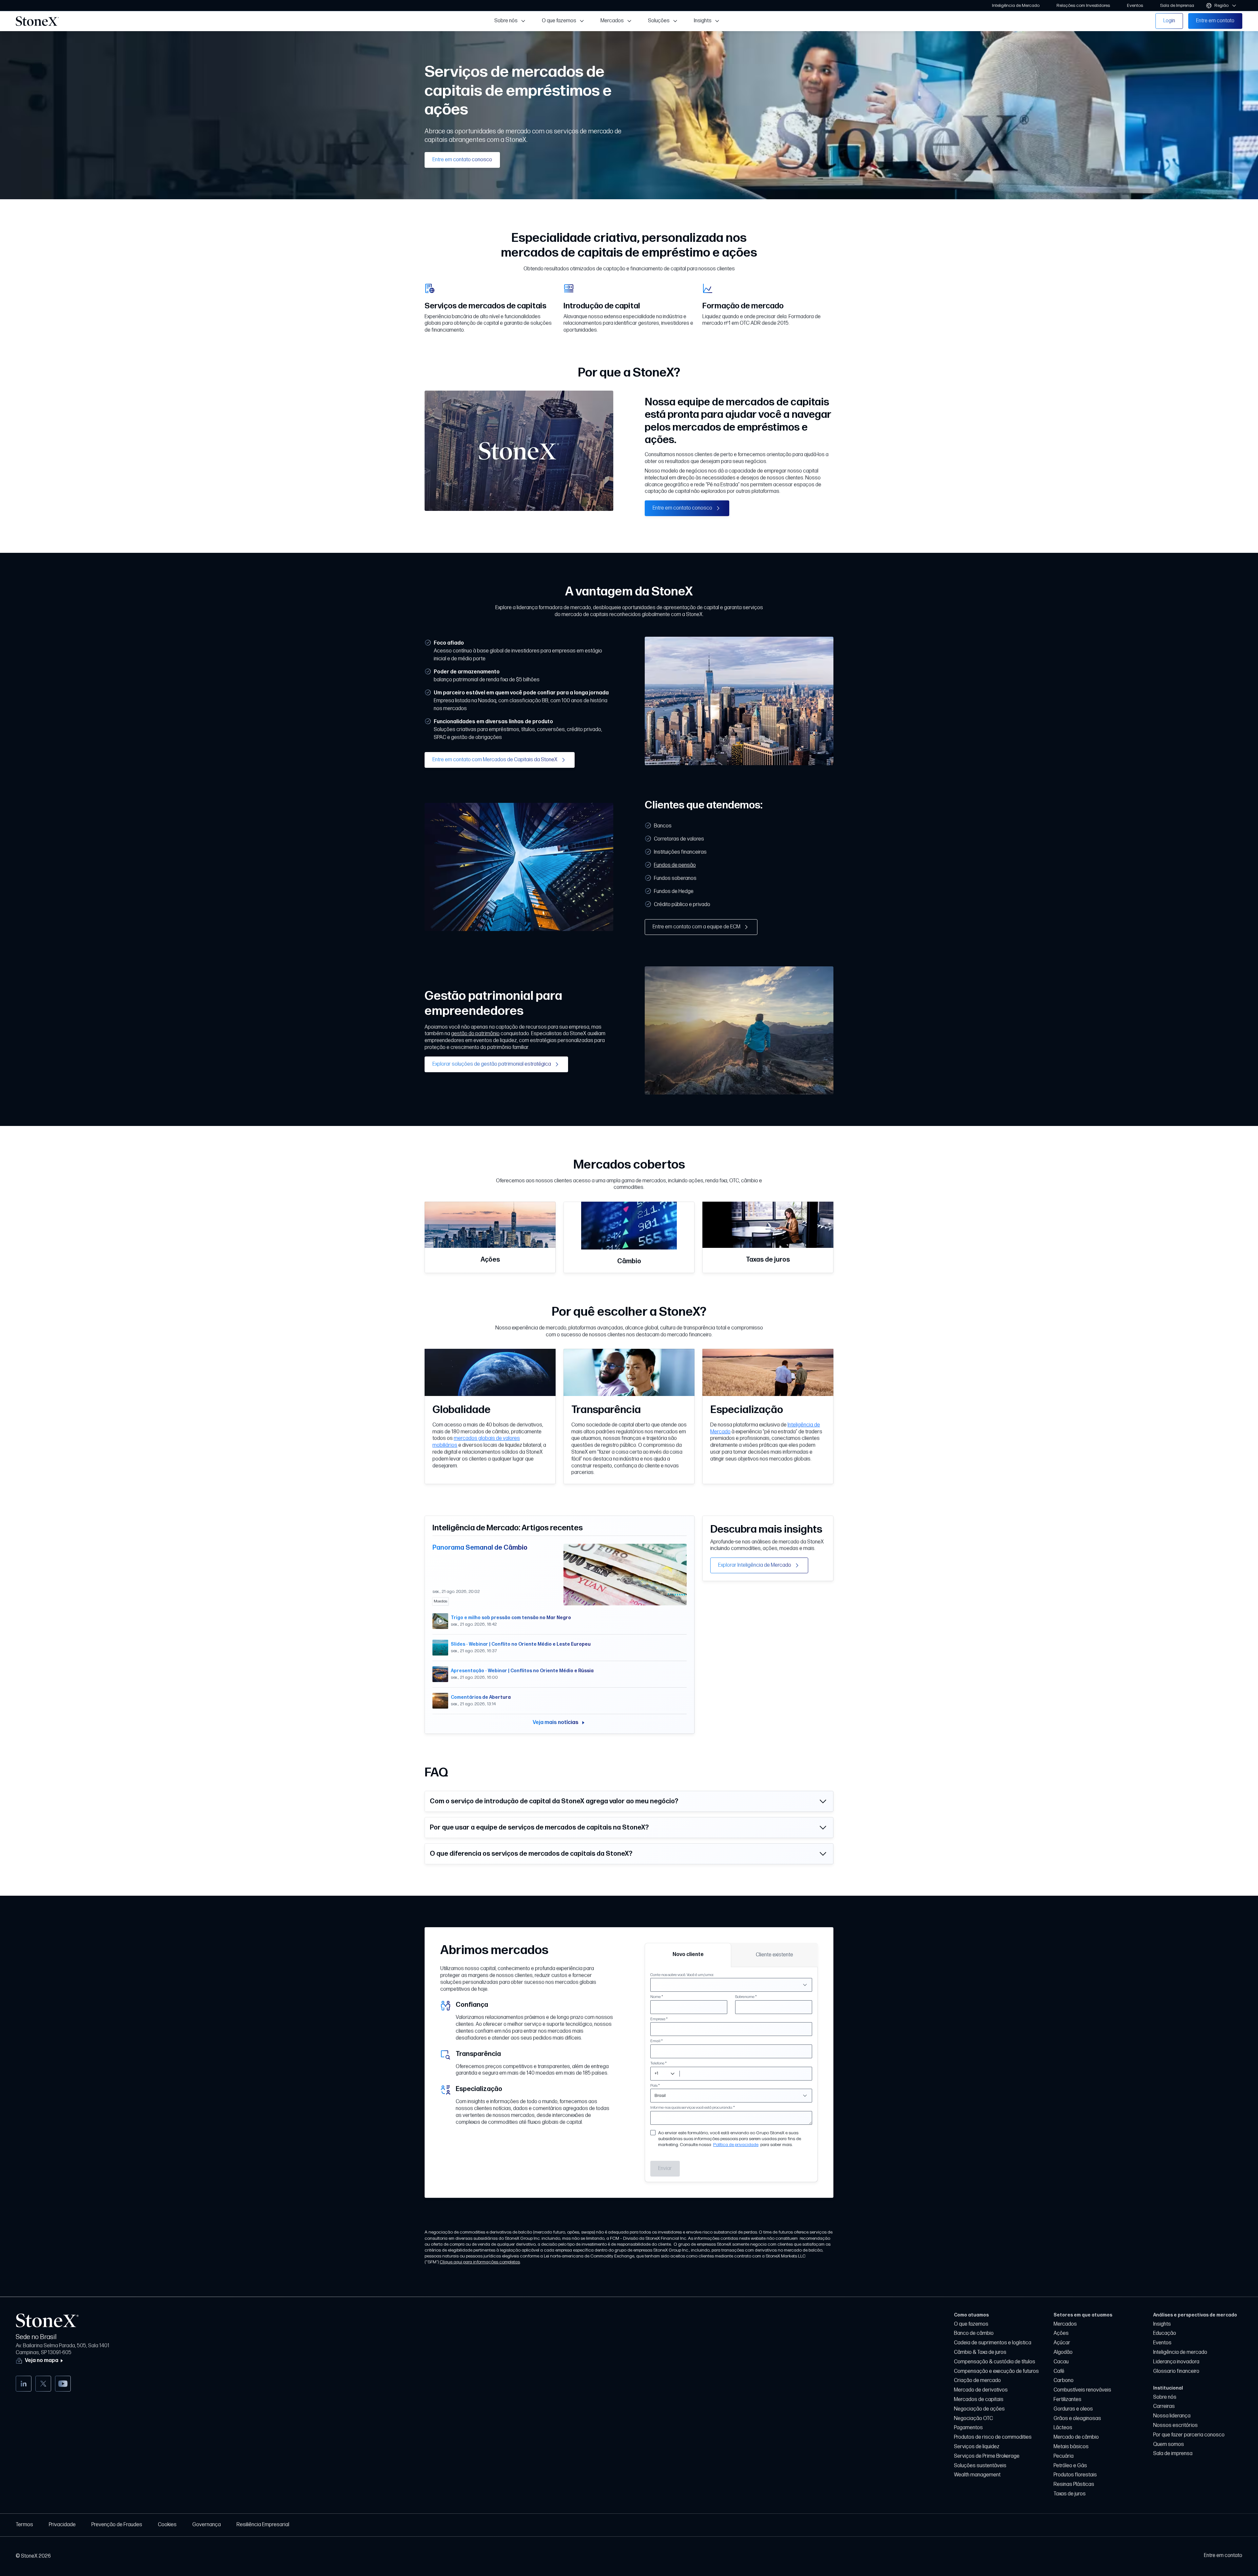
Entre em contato (1223, 2556)
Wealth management (977, 2475)
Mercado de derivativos (981, 2390)
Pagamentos (968, 2428)
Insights (1162, 2324)
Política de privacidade (736, 2145)
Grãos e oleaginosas (1077, 2419)
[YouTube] (63, 2384)
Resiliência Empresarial (263, 2525)
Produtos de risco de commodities (993, 2437)
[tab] (688, 1955)
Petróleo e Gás (1070, 2466)
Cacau (1061, 2362)
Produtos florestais (1075, 2475)
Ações (1061, 2333)
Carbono (1064, 2381)
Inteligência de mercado (1180, 2352)
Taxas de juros (1070, 2494)
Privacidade (62, 2525)
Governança (207, 2525)
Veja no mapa (42, 2361)
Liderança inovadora (1176, 2362)
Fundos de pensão (675, 865)
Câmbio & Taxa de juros (980, 2352)
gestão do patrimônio (475, 1034)
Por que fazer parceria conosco (1189, 2435)
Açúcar (1062, 2343)
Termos (24, 2525)
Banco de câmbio (974, 2333)
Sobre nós (1165, 2397)
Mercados (1065, 2324)
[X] (43, 2384)
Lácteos (1063, 2428)
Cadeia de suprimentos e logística (993, 2343)
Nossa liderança (1172, 2416)
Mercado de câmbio (1076, 2437)
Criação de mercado (977, 2381)
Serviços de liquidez (977, 2447)
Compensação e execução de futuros (996, 2371)
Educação (1165, 2333)
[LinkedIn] (24, 2384)
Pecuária (1064, 2456)
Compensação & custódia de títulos (995, 2362)
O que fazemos (971, 2324)
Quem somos (1169, 2444)
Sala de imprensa (1173, 2454)
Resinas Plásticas (1074, 2484)
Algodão (1063, 2352)
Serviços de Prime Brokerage (987, 2456)
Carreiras (1164, 2406)
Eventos (1162, 2343)
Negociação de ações (979, 2409)
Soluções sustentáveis (980, 2466)
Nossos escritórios (1175, 2425)
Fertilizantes (1067, 2400)
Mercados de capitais (979, 2400)
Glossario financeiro (1176, 2371)
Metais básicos (1071, 2447)
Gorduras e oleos (1073, 2409)
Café (1059, 2371)
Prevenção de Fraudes (117, 2525)
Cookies (167, 2525)
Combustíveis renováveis (1082, 2390)
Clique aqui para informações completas (480, 2262)
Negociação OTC (973, 2419)
